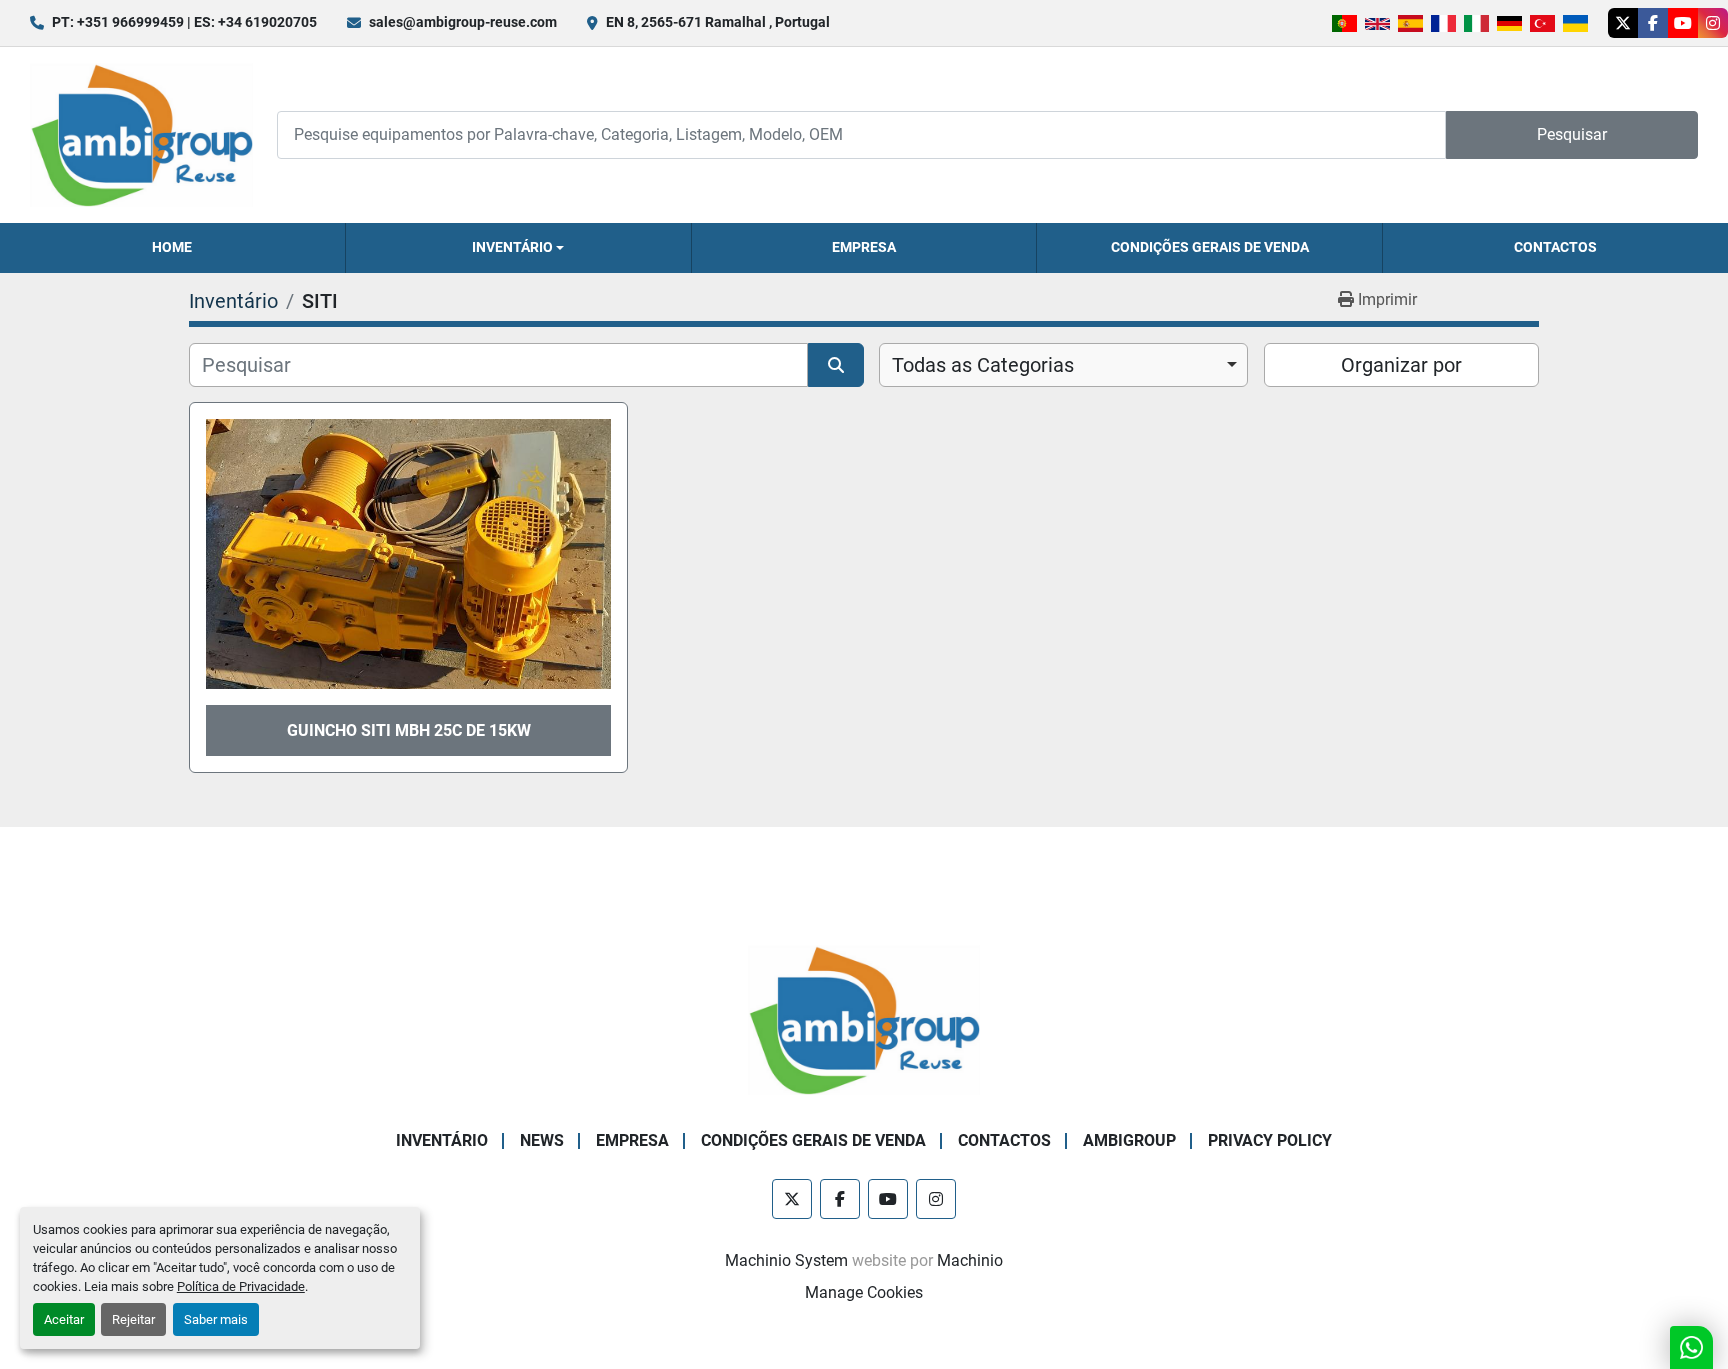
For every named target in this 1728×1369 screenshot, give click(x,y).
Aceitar (64, 1319)
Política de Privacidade (241, 1286)
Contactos (1555, 247)
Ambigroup (1129, 1140)
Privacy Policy (1270, 1140)
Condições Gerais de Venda (1210, 247)
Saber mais (216, 1319)
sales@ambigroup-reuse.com (463, 22)
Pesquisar (1572, 134)
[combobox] (1063, 365)
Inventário (512, 247)
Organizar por (1401, 365)
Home (172, 247)
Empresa (864, 247)
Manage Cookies (864, 1292)
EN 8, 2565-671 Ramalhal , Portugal (718, 22)
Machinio (970, 1260)
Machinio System (786, 1260)
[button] (518, 248)
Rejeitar (133, 1319)
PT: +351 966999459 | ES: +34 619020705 (184, 22)
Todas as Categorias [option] (983, 365)
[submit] (836, 365)
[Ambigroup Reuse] (864, 1018)
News (542, 1140)
